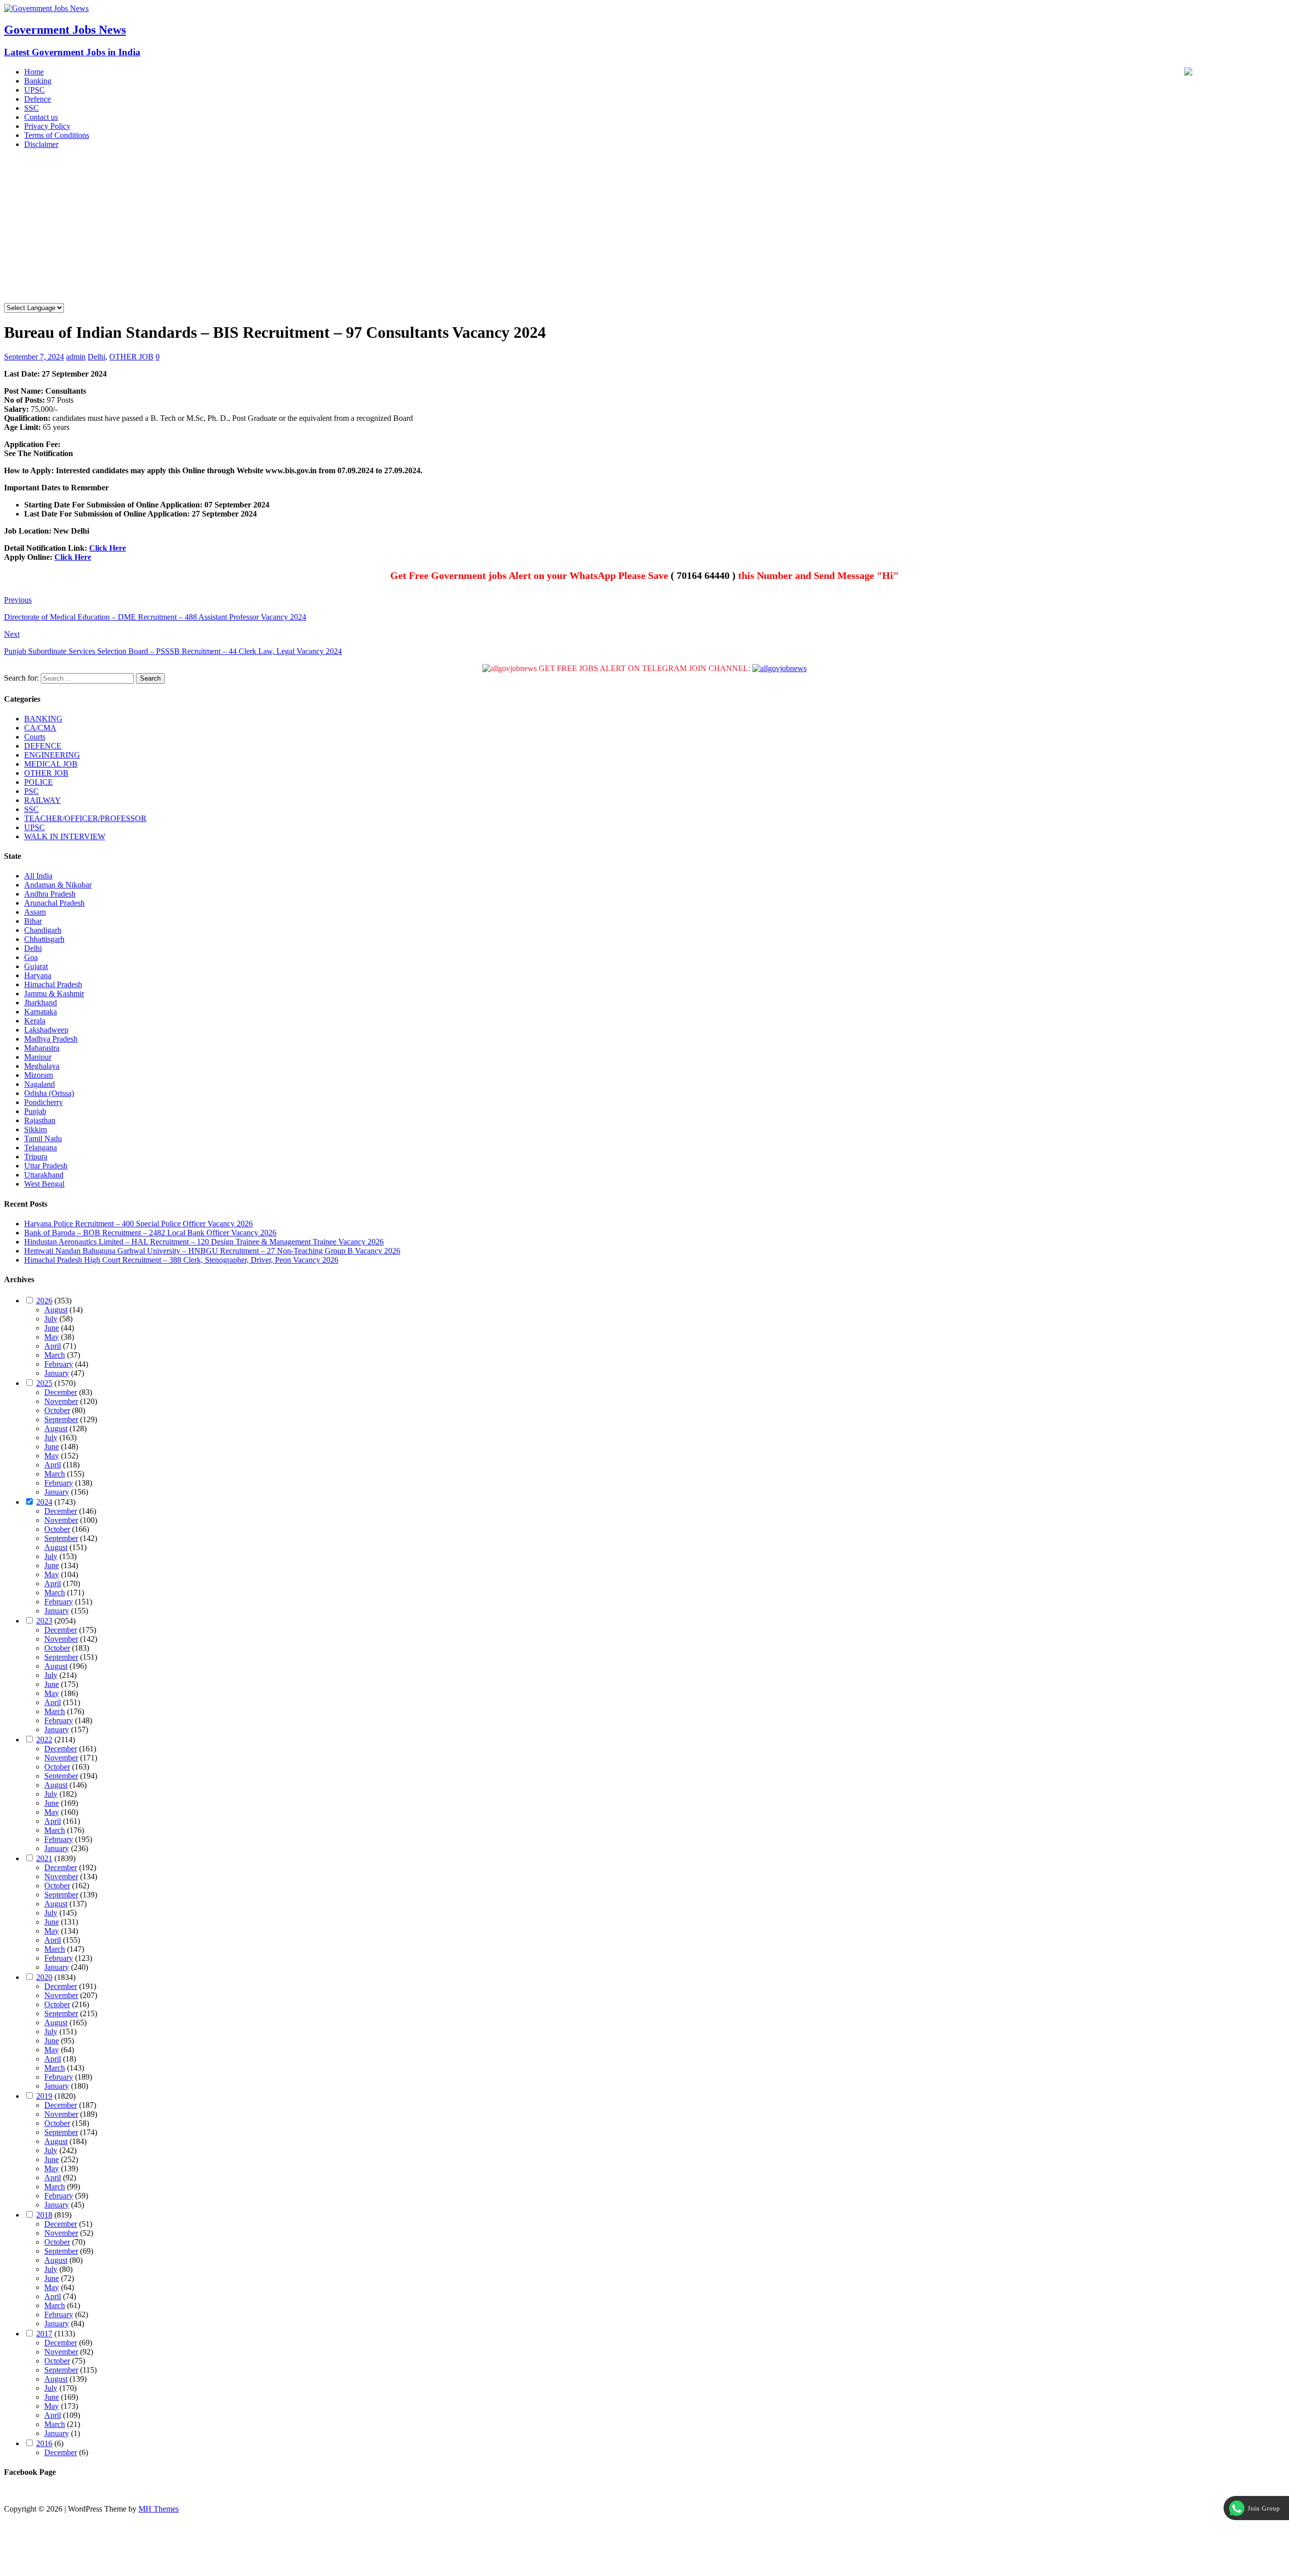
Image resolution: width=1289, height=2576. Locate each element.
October (57, 1410)
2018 (44, 2215)
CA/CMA (40, 728)
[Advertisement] (644, 228)
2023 (44, 1621)
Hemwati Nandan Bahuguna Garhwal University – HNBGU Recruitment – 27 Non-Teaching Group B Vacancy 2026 (212, 1251)
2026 (44, 1301)
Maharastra (42, 1048)
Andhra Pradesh (50, 894)
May (52, 1337)
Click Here (108, 548)
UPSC (34, 90)
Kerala (35, 1021)
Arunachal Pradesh (54, 903)
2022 (44, 1740)
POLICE (39, 782)
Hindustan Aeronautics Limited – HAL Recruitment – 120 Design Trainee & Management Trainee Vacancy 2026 (204, 1242)
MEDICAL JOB (51, 764)
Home (34, 72)
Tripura (36, 1157)
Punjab (35, 1111)
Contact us (41, 117)
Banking (38, 81)
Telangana (41, 1148)
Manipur (38, 1057)
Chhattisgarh (44, 939)
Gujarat (36, 966)
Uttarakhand (44, 1175)
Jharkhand (41, 1003)
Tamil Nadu (43, 1138)
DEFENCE (43, 746)
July (51, 1319)
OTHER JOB (131, 357)
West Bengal (44, 1184)
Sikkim (35, 1129)
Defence (38, 99)
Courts (35, 737)
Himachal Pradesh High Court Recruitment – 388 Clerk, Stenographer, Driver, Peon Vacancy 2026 (181, 1260)
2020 (44, 1977)
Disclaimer (41, 144)
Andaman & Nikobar (58, 885)
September (61, 1419)
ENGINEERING (52, 755)
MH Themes (159, 2509)
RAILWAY (43, 800)
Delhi (96, 357)
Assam (35, 912)
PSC (31, 791)
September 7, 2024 (34, 357)
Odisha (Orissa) (49, 1093)
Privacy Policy (47, 126)
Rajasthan (40, 1120)
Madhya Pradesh (51, 1039)
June (52, 1328)
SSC (31, 108)
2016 (44, 2443)
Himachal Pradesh (53, 984)
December (61, 1392)
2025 (44, 1383)
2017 (44, 2334)
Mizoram (39, 1075)
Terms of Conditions (57, 135)
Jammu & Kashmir (54, 993)
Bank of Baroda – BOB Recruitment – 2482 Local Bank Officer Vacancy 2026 (150, 1233)
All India (38, 876)
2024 (44, 1502)
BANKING (43, 719)
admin (76, 357)
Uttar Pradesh (46, 1166)
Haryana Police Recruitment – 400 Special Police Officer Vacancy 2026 (138, 1224)
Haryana (38, 975)
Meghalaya (42, 1066)
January (57, 1373)
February (59, 1364)
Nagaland (40, 1084)
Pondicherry (44, 1102)
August (56, 1310)
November (61, 1401)
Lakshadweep (46, 1030)
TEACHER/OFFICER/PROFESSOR (85, 818)
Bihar (33, 921)
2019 (44, 2096)
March (55, 1355)
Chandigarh (43, 930)
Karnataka (41, 1012)
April (53, 1346)
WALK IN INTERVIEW (65, 836)
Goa (31, 957)
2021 (44, 1858)
